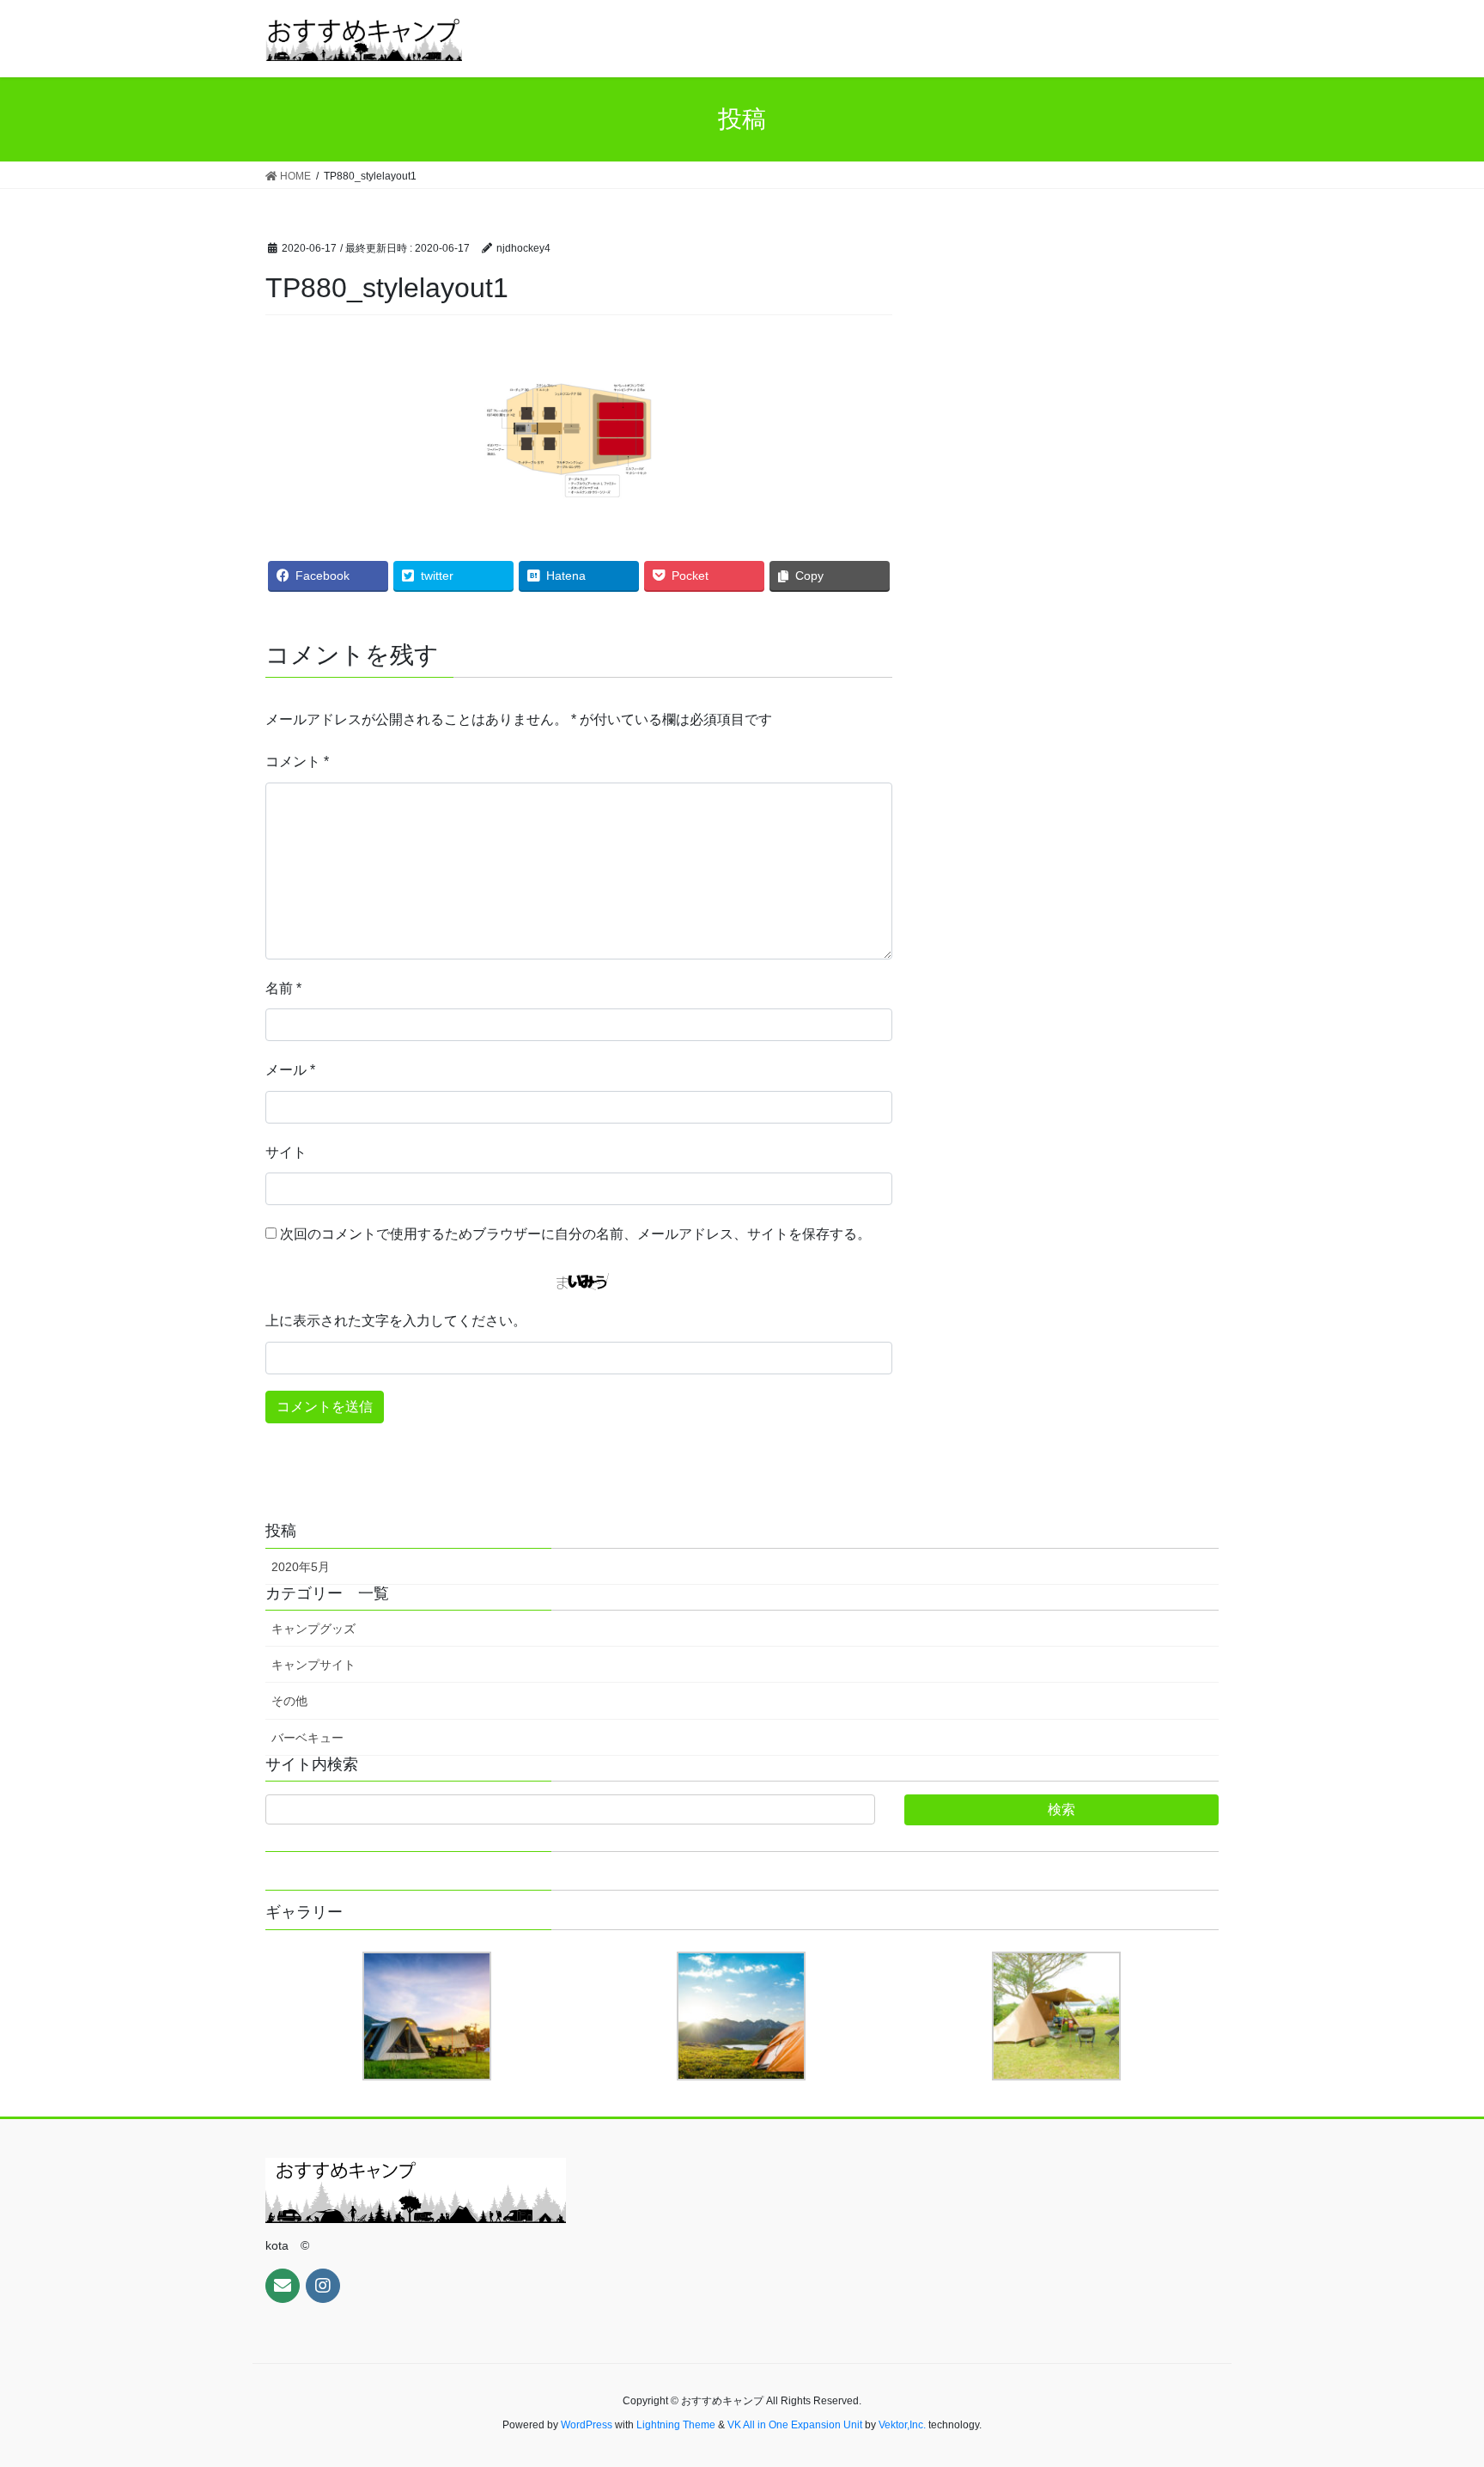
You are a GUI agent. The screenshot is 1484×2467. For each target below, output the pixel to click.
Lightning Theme (676, 2425)
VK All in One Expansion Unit (795, 2425)
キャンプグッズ (313, 1629)
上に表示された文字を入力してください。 (396, 1321)
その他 (289, 1701)
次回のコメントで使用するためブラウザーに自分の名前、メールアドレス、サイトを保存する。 (575, 1234)
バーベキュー (307, 1738)
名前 (283, 988)
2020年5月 (301, 1567)
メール (290, 1070)
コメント (297, 761)
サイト (286, 1152)
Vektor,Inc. (902, 2425)
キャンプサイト (313, 1665)
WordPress (587, 2425)
